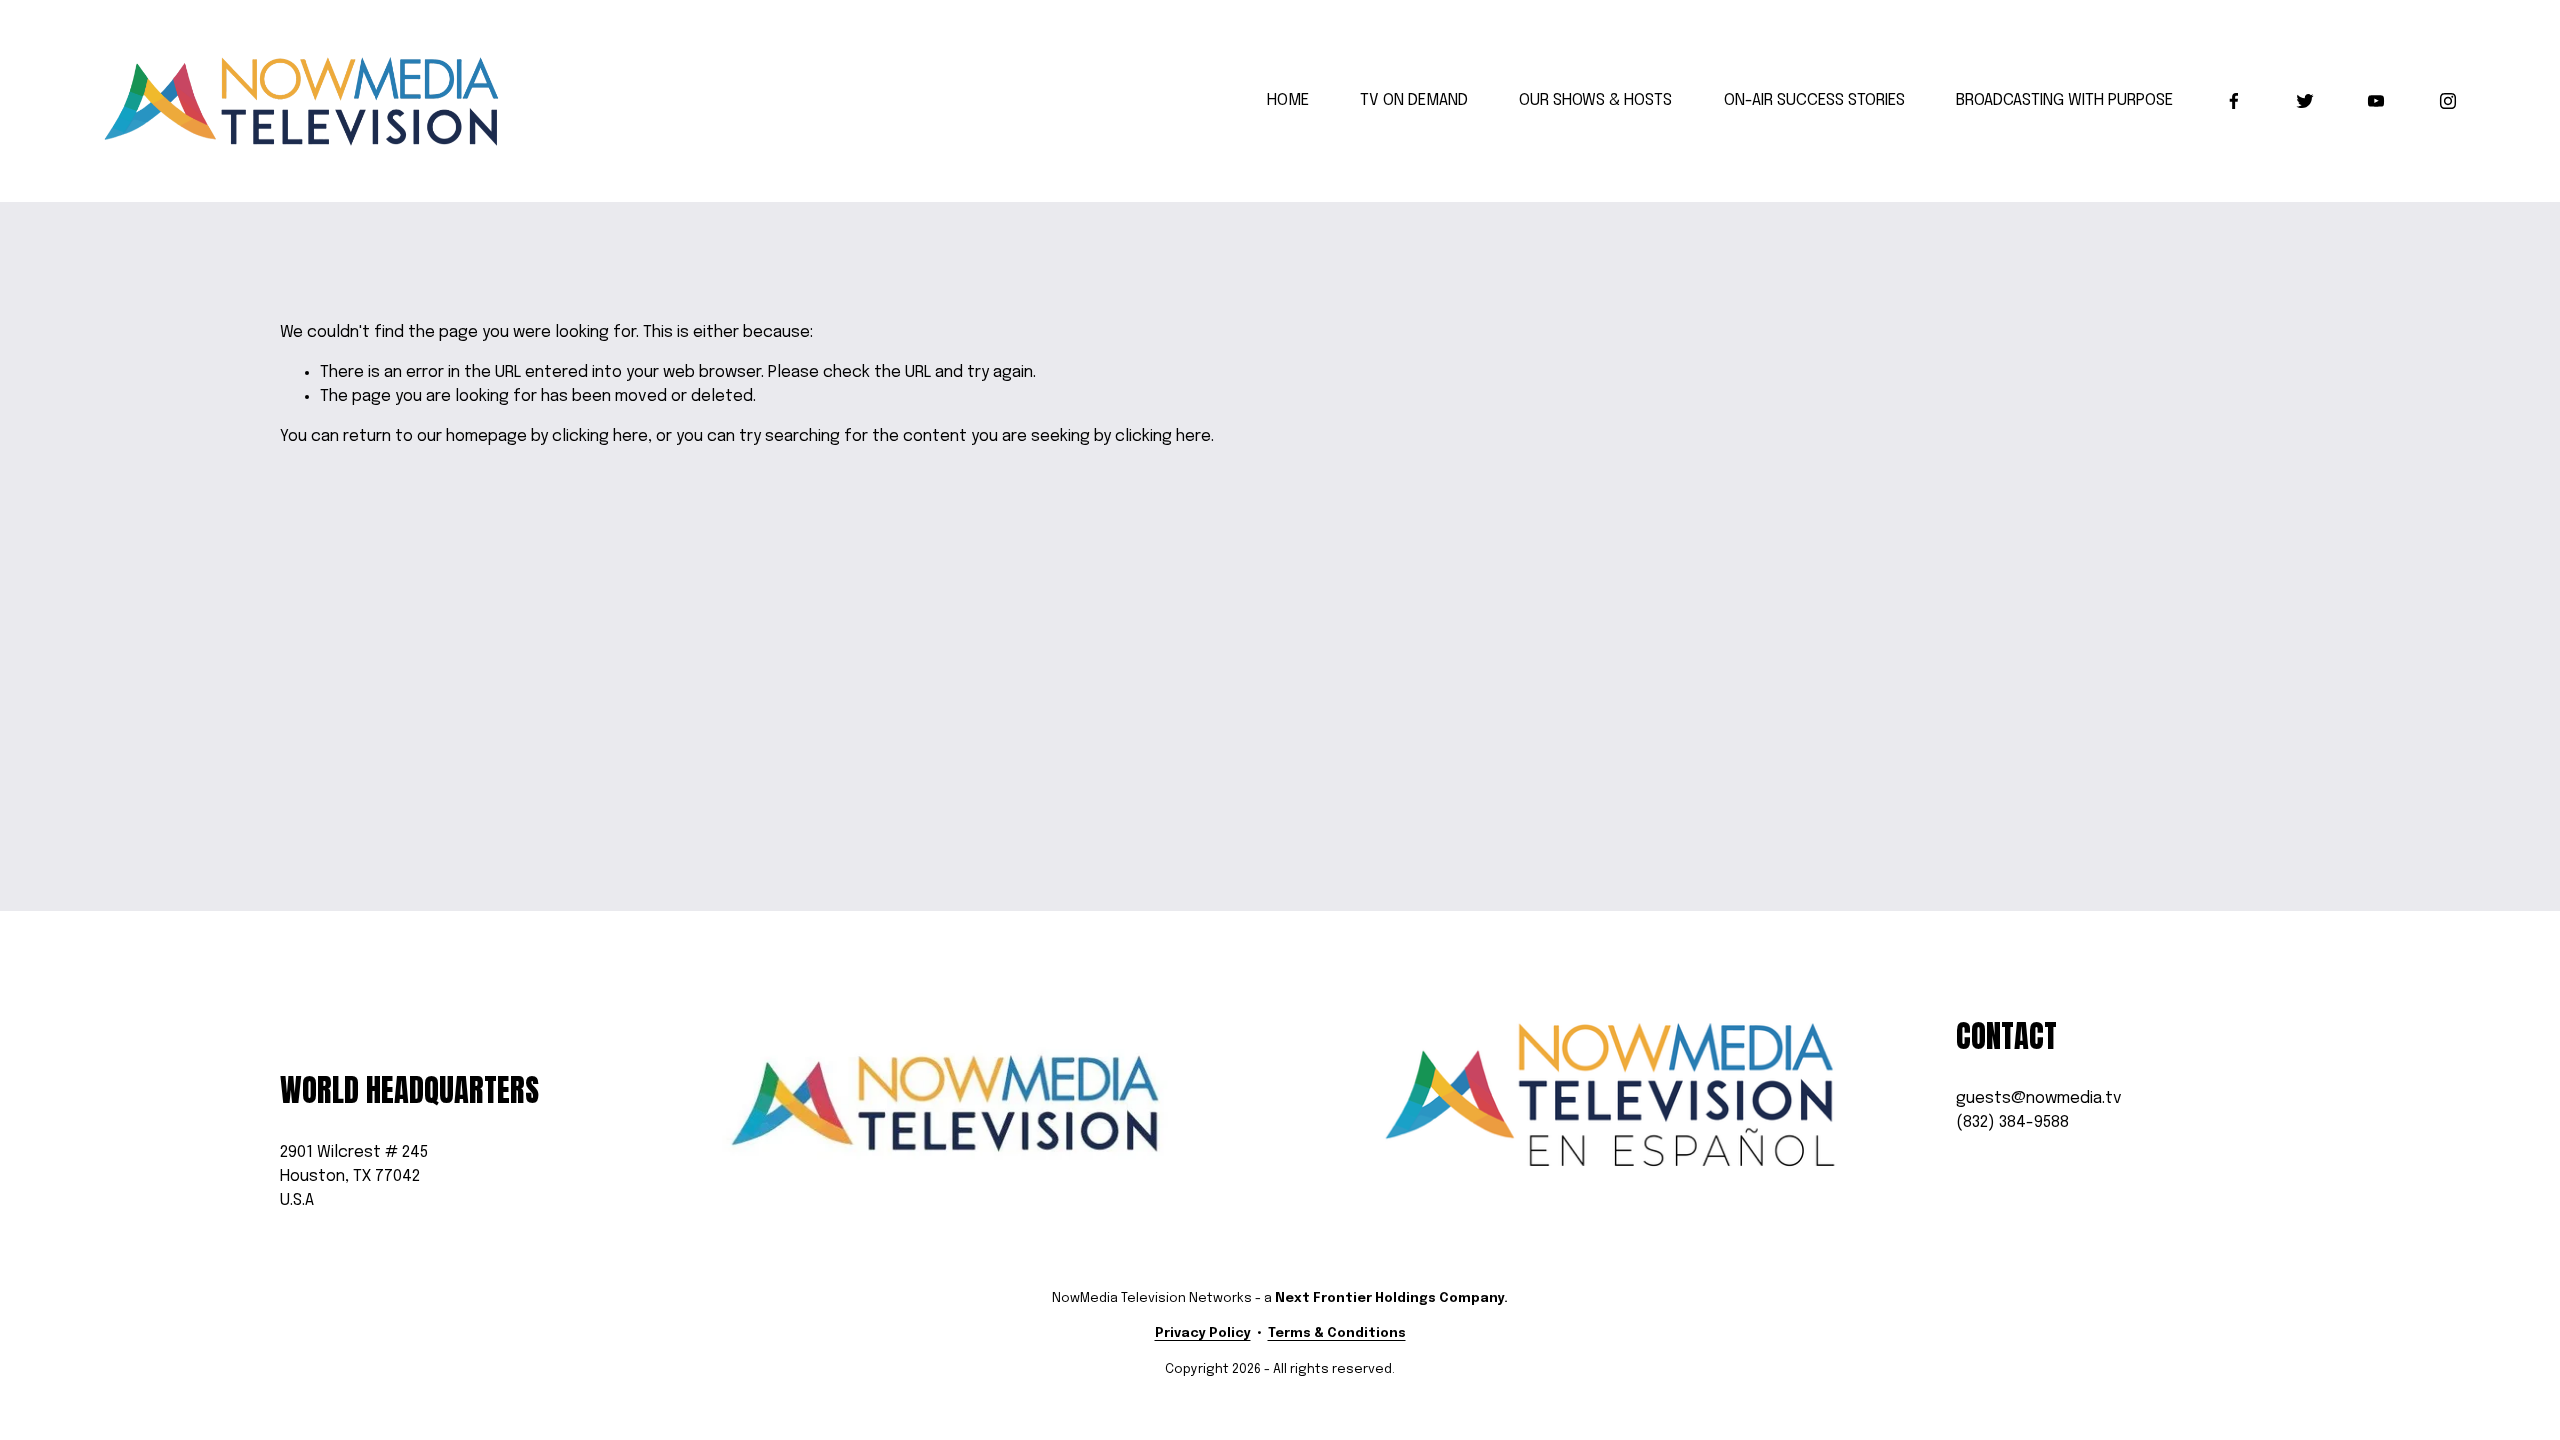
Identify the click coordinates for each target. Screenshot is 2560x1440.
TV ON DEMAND (1414, 100)
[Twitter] (2305, 101)
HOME (1288, 100)
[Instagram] (2448, 101)
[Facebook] (2234, 101)
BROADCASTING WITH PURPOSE (2064, 100)
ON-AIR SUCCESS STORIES (1814, 100)
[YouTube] (2376, 101)
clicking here (600, 436)
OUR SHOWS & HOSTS (1595, 100)
